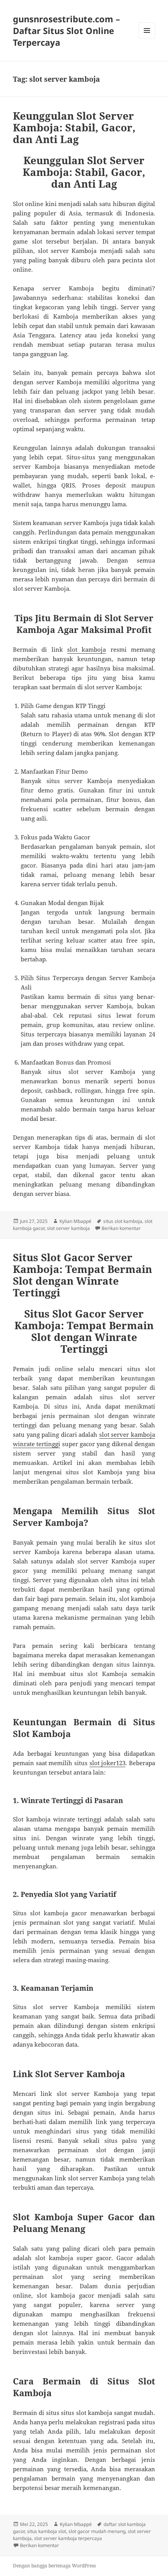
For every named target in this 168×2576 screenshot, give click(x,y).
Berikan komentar (121, 1228)
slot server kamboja (68, 1228)
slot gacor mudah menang (97, 2531)
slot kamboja (87, 649)
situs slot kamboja (123, 1221)
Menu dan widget (147, 39)
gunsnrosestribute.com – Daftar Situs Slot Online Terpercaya (66, 30)
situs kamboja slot (46, 2531)
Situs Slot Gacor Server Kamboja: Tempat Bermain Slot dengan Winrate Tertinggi (82, 1275)
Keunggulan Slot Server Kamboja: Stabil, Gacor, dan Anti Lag (74, 127)
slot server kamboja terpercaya (68, 2538)
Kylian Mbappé (75, 1221)
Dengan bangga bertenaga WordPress (54, 2566)
